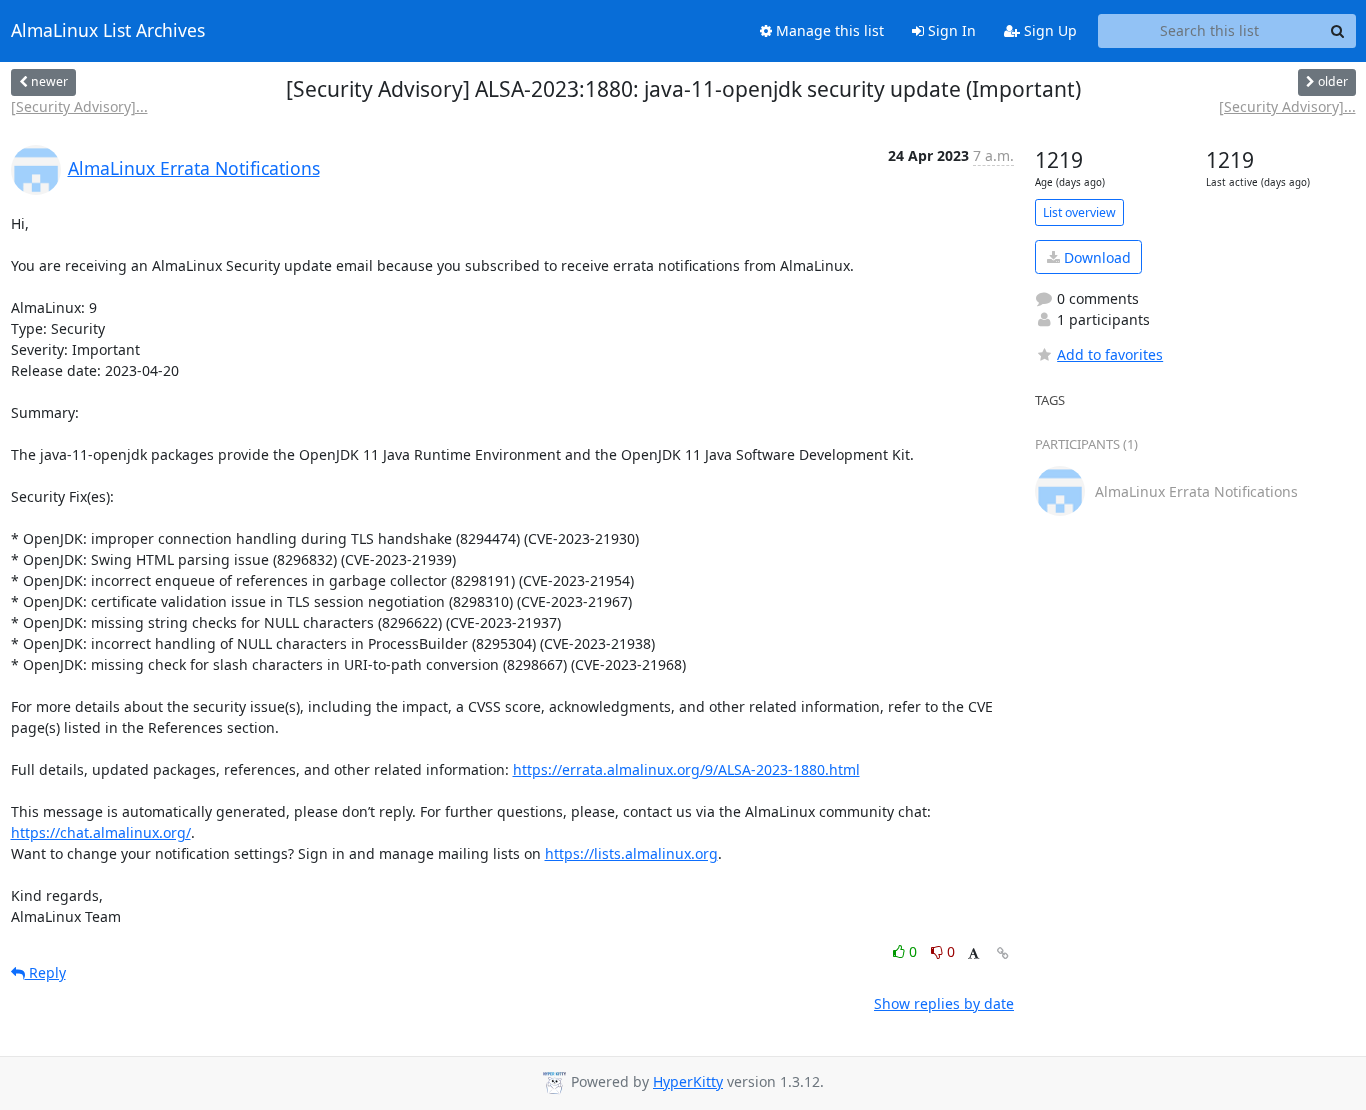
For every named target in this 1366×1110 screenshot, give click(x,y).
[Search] (1338, 31)
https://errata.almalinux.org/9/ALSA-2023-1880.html (686, 769)
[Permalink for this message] (1003, 953)
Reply (45, 972)
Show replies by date (944, 1003)
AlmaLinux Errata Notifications (194, 168)
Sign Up (1048, 30)
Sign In (950, 30)
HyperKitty (688, 1081)
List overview (1079, 212)
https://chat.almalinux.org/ (101, 832)
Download (1095, 257)
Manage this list (828, 30)
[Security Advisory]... (79, 106)
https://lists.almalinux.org (631, 853)
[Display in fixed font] (973, 954)
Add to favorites (1110, 354)
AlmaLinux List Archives (108, 31)
